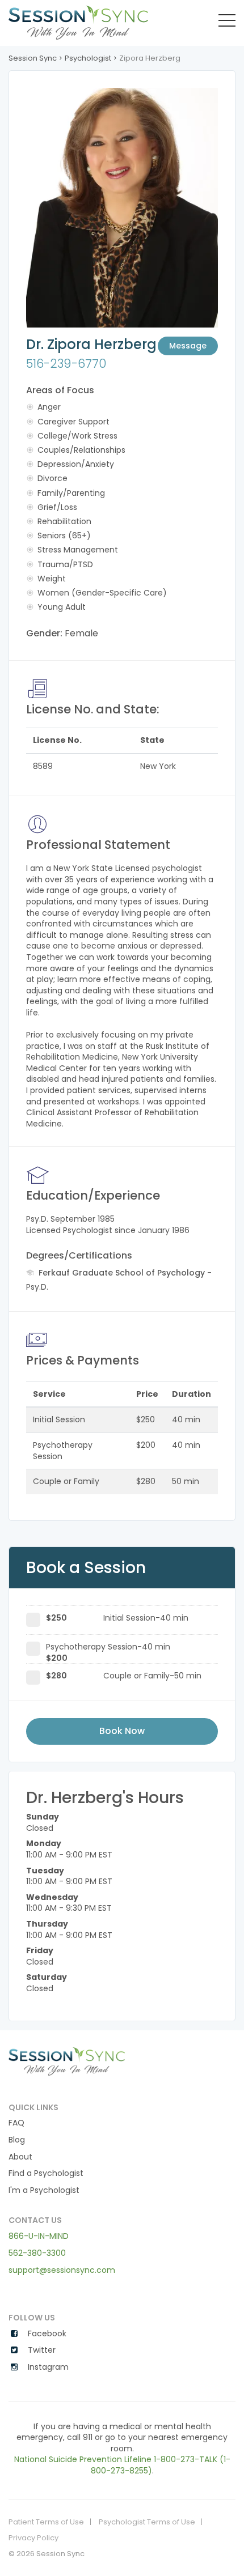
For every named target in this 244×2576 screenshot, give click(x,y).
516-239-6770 (66, 364)
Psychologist (88, 58)
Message (188, 346)
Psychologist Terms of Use (147, 2522)
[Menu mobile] (227, 23)
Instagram (47, 2367)
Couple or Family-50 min (124, 1676)
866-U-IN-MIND (39, 2236)
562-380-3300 (37, 2253)
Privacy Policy (33, 2538)
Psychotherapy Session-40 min (108, 1649)
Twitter (41, 2350)
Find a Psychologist (46, 2173)
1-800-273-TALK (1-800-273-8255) (161, 2465)
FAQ (16, 2123)
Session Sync (33, 58)
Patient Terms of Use (46, 2522)
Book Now (122, 1731)
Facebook (46, 2334)
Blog (17, 2140)
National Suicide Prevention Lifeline (83, 2459)
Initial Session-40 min (117, 1618)
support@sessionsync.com (62, 2270)
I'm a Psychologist (44, 2190)
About (20, 2157)
